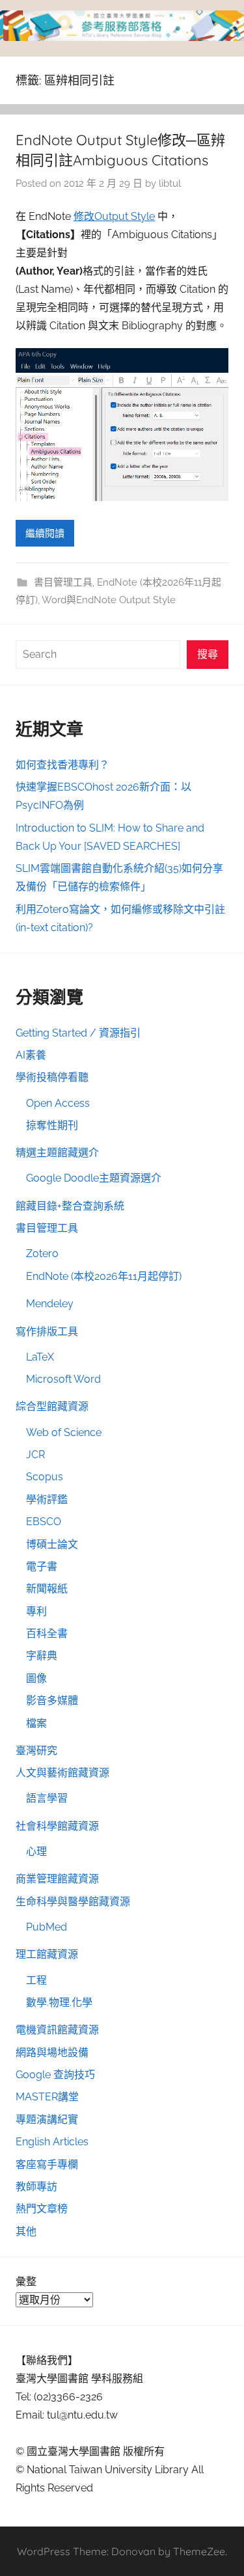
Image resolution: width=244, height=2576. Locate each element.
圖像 (36, 1678)
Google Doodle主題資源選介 (94, 1178)
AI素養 (31, 1055)
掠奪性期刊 (52, 1125)
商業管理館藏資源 (57, 1879)
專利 (36, 1611)
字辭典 (42, 1656)
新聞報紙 (47, 1589)
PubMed (47, 1927)
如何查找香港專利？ (62, 765)
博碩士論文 (52, 1544)
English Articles (52, 2142)
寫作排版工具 (47, 1332)
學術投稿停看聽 (52, 1077)
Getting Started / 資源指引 (78, 1033)
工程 (36, 1980)
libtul (170, 183)
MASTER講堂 (47, 2097)
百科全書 (47, 1634)
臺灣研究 (36, 1751)
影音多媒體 (52, 1701)
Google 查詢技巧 (55, 2075)
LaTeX (40, 1357)
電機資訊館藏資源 (57, 2030)
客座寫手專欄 (47, 2164)
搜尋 (208, 654)
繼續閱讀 (45, 534)
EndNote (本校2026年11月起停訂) (104, 1276)
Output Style (125, 216)
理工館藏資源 (47, 1954)
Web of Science (64, 1432)
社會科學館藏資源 (57, 1826)
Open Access (58, 1103)
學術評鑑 (47, 1499)
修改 (84, 216)
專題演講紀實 (47, 2120)
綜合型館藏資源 (52, 1406)
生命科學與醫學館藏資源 (73, 1902)
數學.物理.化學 (59, 2002)
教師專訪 (36, 2187)
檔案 (36, 1723)
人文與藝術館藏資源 (62, 1773)
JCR (35, 1455)
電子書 (42, 1566)
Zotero (42, 1254)
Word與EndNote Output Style (109, 600)
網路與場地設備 (52, 2053)
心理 (36, 1851)
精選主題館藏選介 (57, 1153)
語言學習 (47, 1798)
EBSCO (44, 1522)
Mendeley (50, 1304)
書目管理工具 (63, 582)
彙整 (26, 2282)
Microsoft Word (63, 1379)
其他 (26, 2231)
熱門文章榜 (42, 2209)
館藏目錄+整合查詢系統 (70, 1206)
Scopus (45, 1477)
